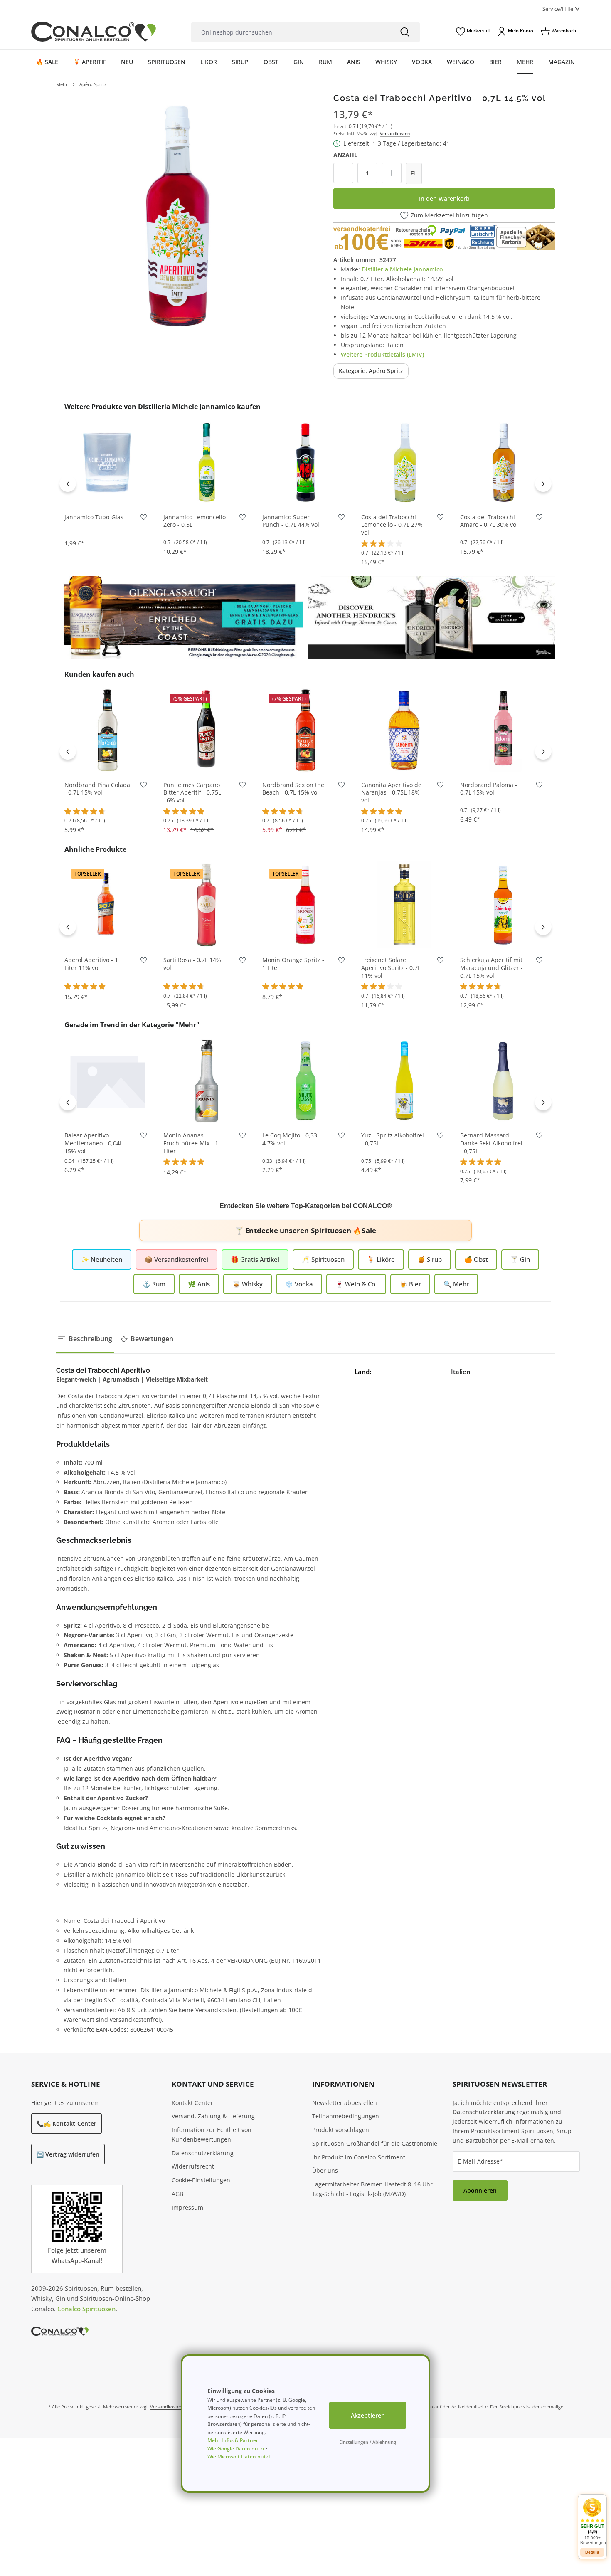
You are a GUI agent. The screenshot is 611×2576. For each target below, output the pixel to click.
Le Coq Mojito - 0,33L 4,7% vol (291, 1139)
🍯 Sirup (430, 1259)
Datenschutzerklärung (203, 2153)
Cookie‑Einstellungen (201, 2180)
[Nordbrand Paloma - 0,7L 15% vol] (503, 730)
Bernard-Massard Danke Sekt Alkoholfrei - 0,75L (491, 1143)
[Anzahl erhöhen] (392, 173)
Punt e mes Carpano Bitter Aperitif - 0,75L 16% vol (192, 793)
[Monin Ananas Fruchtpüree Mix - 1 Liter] (207, 1080)
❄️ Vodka (299, 1284)
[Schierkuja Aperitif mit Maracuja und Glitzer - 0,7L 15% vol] (503, 905)
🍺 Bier (410, 1284)
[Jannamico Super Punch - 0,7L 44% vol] (305, 462)
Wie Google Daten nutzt (236, 2449)
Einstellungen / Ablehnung (368, 2442)
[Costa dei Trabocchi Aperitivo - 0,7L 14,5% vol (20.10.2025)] (178, 215)
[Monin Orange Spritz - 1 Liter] (305, 905)
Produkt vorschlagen (341, 2130)
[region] (178, 215)
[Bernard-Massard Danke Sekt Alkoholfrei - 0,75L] (503, 1080)
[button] (592, 2521)
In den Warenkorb (444, 199)
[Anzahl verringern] (343, 173)
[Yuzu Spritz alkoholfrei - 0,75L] (404, 1080)
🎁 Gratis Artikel (255, 1259)
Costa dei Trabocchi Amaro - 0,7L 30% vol (489, 521)
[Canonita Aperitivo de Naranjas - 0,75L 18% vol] (404, 730)
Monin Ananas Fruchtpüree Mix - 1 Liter (191, 1143)
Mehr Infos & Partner (233, 2440)
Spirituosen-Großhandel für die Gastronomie (375, 2143)
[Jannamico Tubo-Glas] (108, 462)
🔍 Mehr (456, 1284)
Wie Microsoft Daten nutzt (239, 2456)
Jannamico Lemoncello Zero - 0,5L (195, 521)
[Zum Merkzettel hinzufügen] (144, 519)
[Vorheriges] (68, 484)
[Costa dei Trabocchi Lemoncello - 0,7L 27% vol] (404, 462)
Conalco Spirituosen (86, 2309)
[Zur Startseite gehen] (94, 32)
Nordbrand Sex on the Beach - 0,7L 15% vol (293, 789)
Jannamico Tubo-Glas (94, 517)
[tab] (85, 1339)
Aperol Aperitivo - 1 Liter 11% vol (91, 964)
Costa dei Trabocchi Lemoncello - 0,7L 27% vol (392, 525)
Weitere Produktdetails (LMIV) (382, 354)
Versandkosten (395, 133)
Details (592, 2552)
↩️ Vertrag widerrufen (68, 2154)
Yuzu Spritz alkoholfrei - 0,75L (393, 1139)
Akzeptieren (368, 2415)
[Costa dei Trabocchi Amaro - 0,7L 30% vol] (503, 462)
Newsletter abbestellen (345, 2103)
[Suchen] (405, 32)
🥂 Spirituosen (323, 1259)
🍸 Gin (520, 1259)
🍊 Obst (476, 1259)
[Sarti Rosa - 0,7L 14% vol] (207, 905)
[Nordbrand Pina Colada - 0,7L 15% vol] (108, 730)
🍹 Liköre (381, 1259)
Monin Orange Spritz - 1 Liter (293, 964)
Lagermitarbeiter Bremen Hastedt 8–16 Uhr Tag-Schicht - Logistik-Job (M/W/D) (372, 2189)
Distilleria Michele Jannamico (402, 269)
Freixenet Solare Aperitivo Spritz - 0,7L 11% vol (391, 968)
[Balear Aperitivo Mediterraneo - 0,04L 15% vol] (108, 1080)
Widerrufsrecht (193, 2166)
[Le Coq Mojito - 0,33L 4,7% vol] (305, 1080)
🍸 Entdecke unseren (305, 1230)
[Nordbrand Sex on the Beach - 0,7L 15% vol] (305, 730)
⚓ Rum (154, 1284)
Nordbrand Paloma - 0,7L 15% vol (489, 789)
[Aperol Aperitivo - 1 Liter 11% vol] (108, 905)
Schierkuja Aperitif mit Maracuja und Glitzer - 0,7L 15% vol (492, 968)
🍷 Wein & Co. (356, 1284)
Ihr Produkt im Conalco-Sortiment (359, 2157)
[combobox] (291, 32)
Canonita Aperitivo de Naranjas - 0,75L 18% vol (391, 793)
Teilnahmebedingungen (346, 2116)
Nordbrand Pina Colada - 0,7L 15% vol (97, 789)
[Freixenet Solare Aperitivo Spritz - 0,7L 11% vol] (404, 905)
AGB (177, 2194)
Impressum (187, 2207)
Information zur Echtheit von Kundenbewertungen (212, 2134)
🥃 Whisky (248, 1284)
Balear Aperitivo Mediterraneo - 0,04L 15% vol (94, 1143)
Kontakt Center (192, 2103)
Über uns (325, 2170)
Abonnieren (480, 2190)
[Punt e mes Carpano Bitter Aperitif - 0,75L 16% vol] (207, 730)
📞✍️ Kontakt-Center (67, 2123)
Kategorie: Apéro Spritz (371, 371)
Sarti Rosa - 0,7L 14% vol (192, 964)
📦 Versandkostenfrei (176, 1259)
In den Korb (108, 493)
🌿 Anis (199, 1284)
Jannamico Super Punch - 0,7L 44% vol (291, 521)
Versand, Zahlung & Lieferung (213, 2116)
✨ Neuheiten (102, 1259)
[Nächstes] (543, 484)
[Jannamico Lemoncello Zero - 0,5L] (207, 462)
